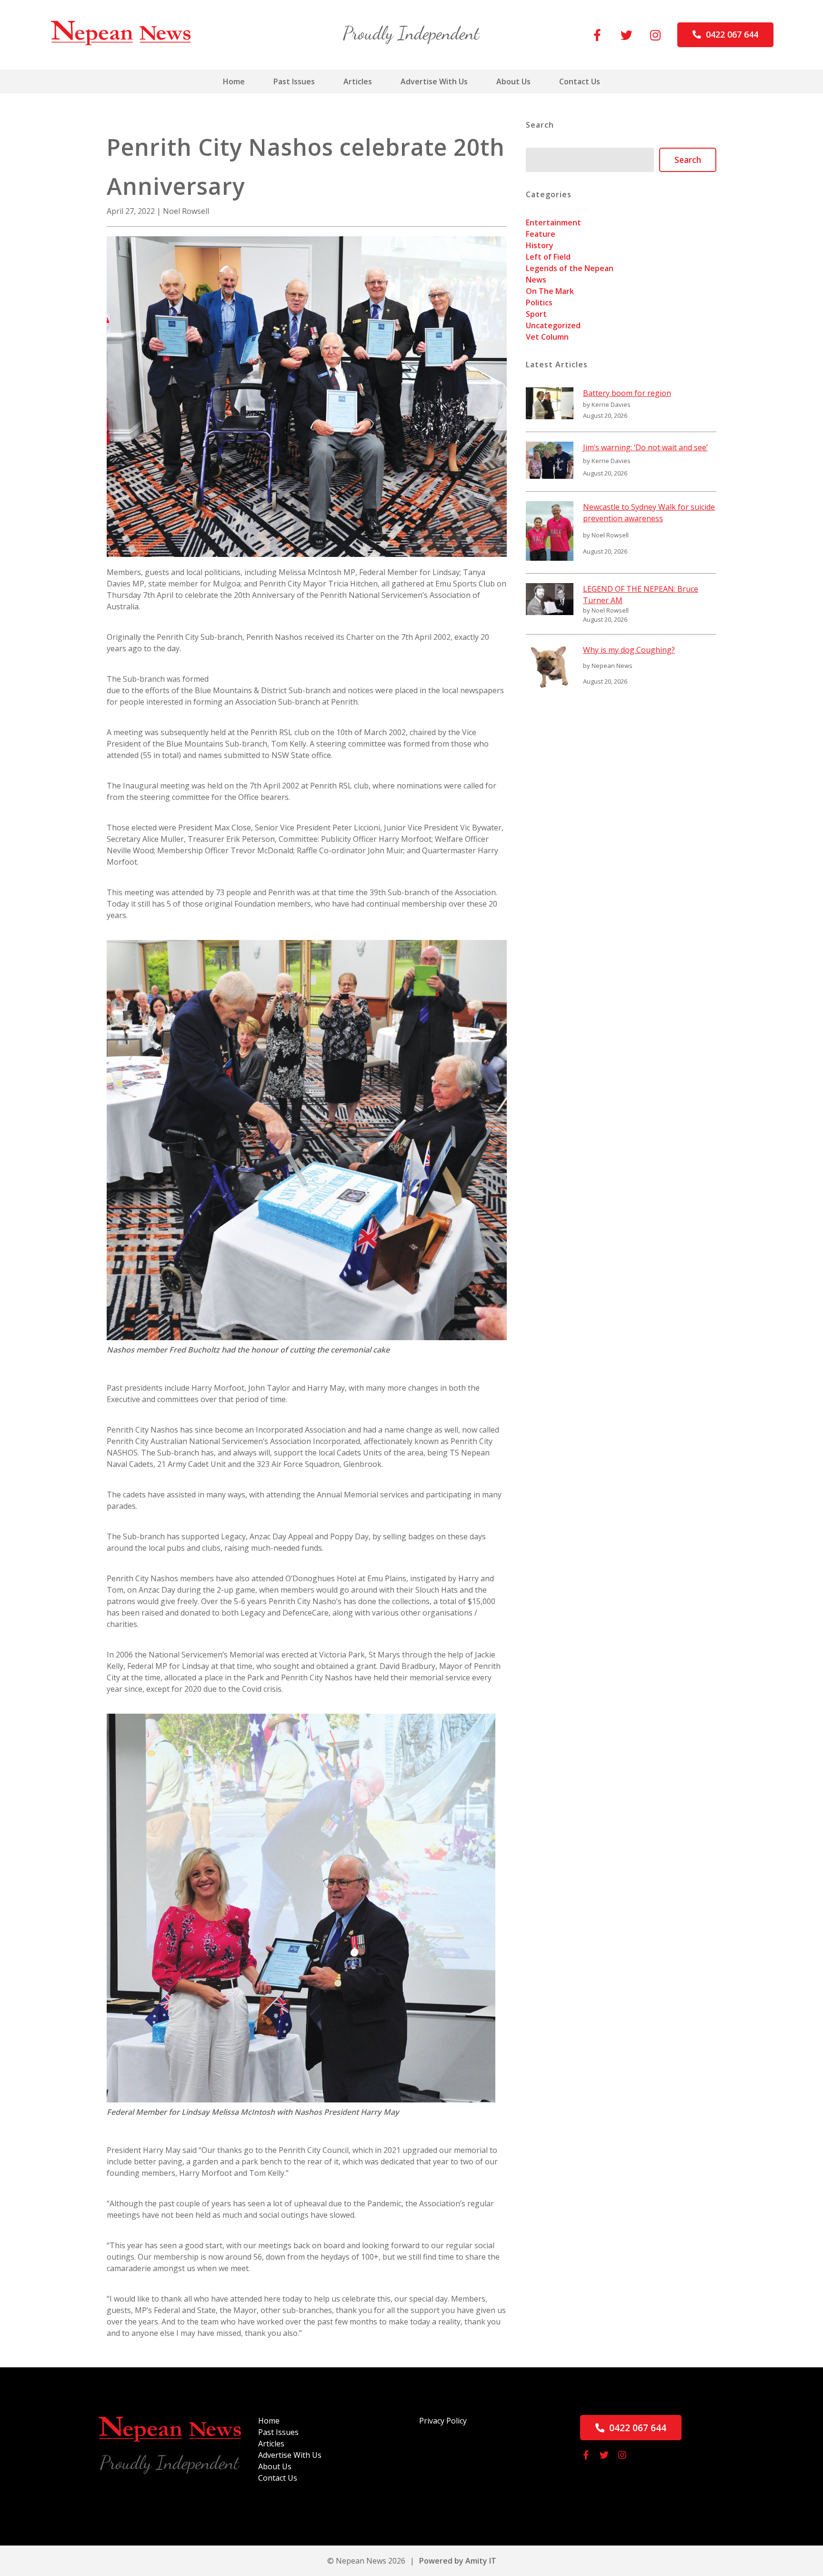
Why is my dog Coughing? (629, 650)
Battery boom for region (627, 393)
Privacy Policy (443, 2421)
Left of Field (548, 257)
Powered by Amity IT (458, 2561)
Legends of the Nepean (570, 268)
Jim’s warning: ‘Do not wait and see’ (645, 447)
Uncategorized (553, 325)
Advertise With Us (434, 81)
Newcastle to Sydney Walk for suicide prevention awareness (649, 513)
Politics (539, 303)
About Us (513, 81)
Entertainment (553, 222)
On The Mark (550, 291)
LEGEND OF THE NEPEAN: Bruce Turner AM (641, 595)
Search (688, 160)
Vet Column (547, 337)
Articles (358, 81)
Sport (536, 314)
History (540, 245)
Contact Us (580, 81)
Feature (541, 234)
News (536, 280)
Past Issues (294, 81)
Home (234, 81)
